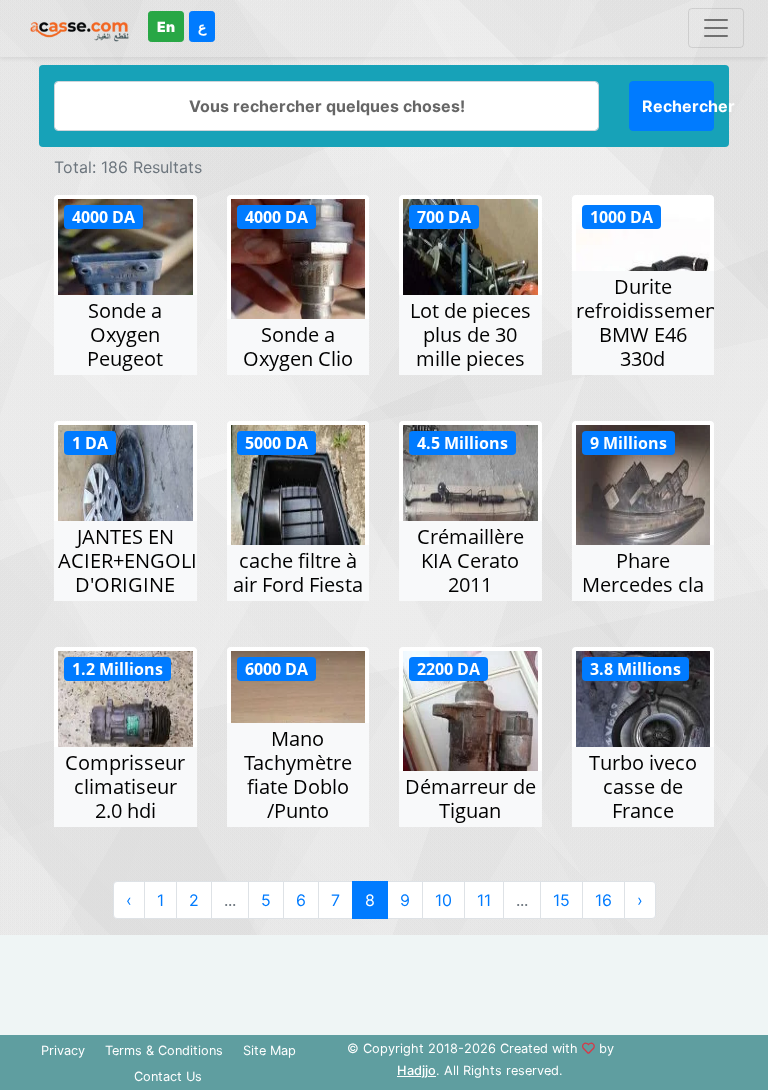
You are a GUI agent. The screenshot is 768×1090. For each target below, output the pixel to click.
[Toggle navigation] (716, 28)
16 (603, 900)
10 (443, 900)
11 (484, 900)
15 (561, 900)
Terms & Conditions (164, 1050)
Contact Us (168, 1076)
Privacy (63, 1050)
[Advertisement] (384, 980)
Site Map (269, 1050)
